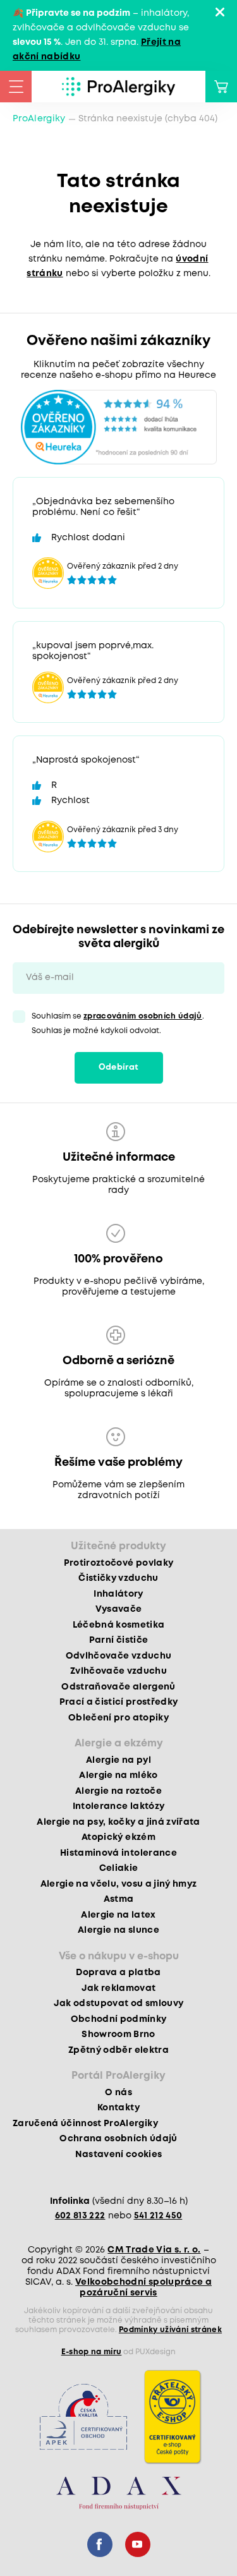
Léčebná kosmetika (119, 1625)
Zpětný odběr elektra (118, 2050)
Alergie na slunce (118, 1930)
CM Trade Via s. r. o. (154, 2250)
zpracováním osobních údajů (143, 1016)
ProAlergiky (39, 119)
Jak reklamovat (119, 1988)
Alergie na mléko (118, 1775)
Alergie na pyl (118, 1760)
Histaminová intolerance (118, 1853)
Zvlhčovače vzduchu (118, 1671)
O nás (118, 2093)
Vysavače (119, 1609)
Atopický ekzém (118, 1837)
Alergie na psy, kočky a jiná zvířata (118, 1822)
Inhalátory (118, 1594)
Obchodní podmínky (119, 2019)
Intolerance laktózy (118, 1806)
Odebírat (119, 1067)
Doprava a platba (118, 1973)
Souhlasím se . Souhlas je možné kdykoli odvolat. (118, 1024)
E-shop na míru (92, 2352)
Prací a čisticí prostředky (119, 1702)
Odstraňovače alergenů (118, 1687)
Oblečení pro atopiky (118, 1718)
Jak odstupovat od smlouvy (119, 2004)
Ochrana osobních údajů (118, 2139)
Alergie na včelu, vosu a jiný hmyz (119, 1884)
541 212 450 (158, 2216)
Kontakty (118, 2108)
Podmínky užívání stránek (170, 2330)
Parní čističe (118, 1640)
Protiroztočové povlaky (118, 1563)
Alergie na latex (118, 1915)
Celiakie (119, 1868)
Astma (119, 1899)
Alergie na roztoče (118, 1791)
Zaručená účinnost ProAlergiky (85, 2124)
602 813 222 (80, 2216)
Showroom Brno (118, 2035)
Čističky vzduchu (118, 1578)
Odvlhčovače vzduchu (118, 1656)
